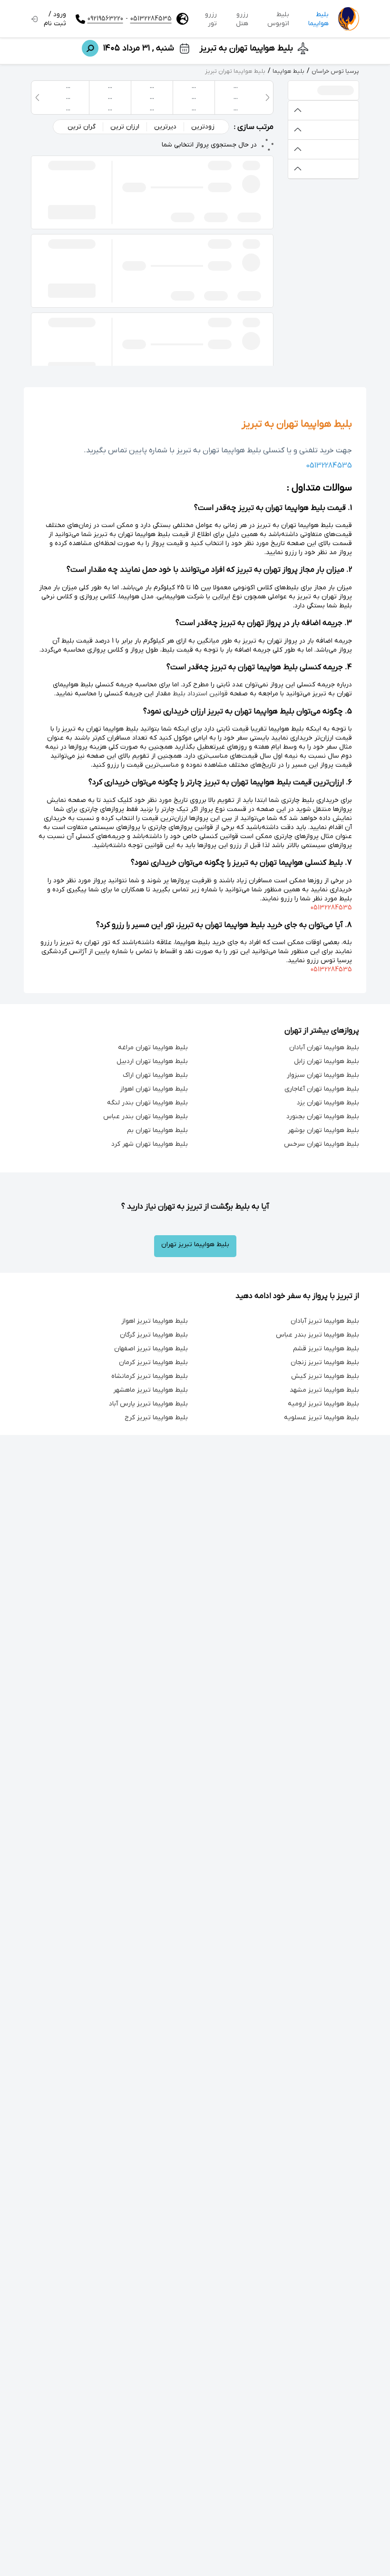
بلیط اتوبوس (278, 19)
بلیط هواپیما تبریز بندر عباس (317, 1335)
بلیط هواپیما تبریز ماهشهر (151, 1390)
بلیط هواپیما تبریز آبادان (325, 1321)
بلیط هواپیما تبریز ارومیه (323, 1404)
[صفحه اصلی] (349, 19)
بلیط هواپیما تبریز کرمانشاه (150, 1376)
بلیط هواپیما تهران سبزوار (323, 1075)
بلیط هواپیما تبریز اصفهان (151, 1349)
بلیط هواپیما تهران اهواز (154, 1089)
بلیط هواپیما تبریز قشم (326, 1349)
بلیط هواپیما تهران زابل (327, 1061)
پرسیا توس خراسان (335, 71)
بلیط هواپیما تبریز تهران (195, 1244)
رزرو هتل (242, 19)
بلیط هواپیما (318, 19)
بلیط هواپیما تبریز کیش (325, 1376)
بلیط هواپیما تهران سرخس (322, 1144)
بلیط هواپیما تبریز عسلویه (322, 1418)
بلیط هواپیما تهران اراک (155, 1075)
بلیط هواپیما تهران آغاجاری (322, 1089)
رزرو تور (211, 19)
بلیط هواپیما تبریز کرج (156, 1418)
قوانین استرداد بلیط (200, 694)
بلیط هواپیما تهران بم (157, 1130)
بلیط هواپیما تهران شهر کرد (150, 1144)
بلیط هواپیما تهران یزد (328, 1103)
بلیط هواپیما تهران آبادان (324, 1048)
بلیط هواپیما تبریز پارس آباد (148, 1404)
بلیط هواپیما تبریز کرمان (153, 1362)
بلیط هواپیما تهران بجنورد (323, 1117)
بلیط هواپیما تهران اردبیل (152, 1061)
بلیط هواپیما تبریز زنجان (325, 1362)
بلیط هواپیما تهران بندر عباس (146, 1117)
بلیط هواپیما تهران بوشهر (323, 1130)
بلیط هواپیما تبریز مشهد (324, 1390)
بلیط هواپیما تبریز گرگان (154, 1335)
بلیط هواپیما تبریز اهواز (155, 1321)
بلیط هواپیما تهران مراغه (153, 1048)
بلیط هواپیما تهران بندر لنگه (147, 1103)
